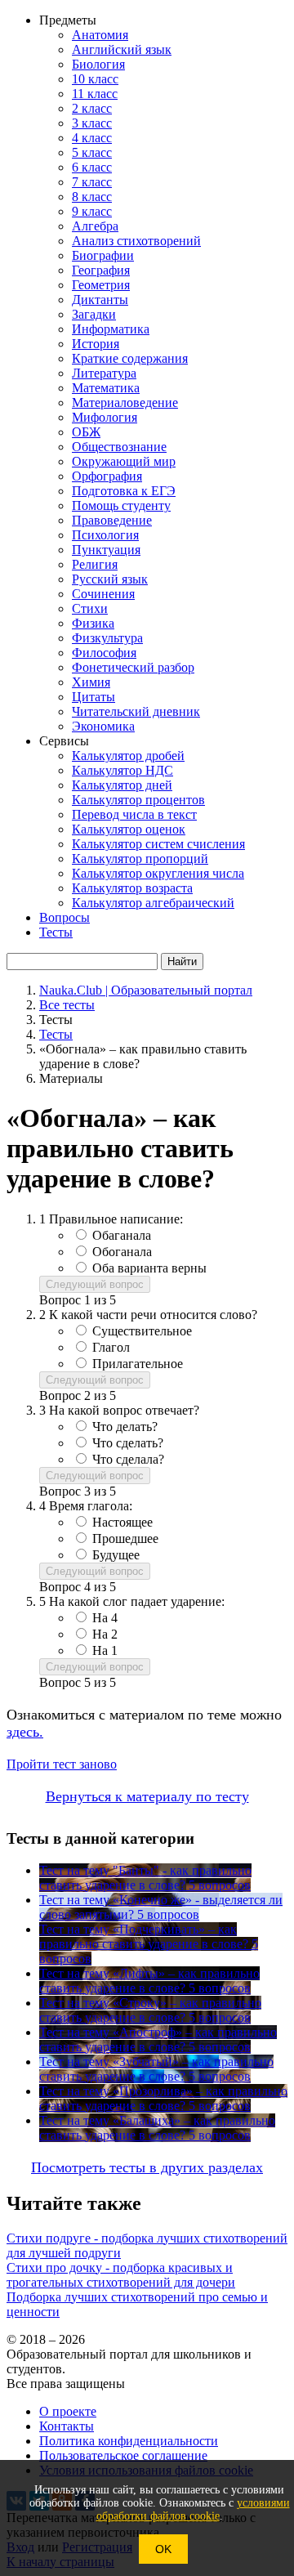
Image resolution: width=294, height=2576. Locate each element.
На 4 (105, 1618)
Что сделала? (128, 1459)
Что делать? (125, 1427)
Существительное (142, 1331)
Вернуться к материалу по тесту (147, 1796)
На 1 (105, 1650)
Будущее (116, 1555)
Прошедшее (125, 1538)
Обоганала (122, 1252)
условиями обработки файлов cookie (193, 2509)
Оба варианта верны (149, 1268)
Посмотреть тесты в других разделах (147, 2167)
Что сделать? (128, 1443)
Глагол (111, 1347)
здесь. (25, 1732)
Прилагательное (138, 1364)
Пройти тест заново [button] (62, 1764)
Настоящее (122, 1522)
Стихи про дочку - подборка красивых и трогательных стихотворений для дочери (121, 2275)
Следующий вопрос (95, 1284)
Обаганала (122, 1235)
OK (163, 2549)
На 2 (105, 1634)
